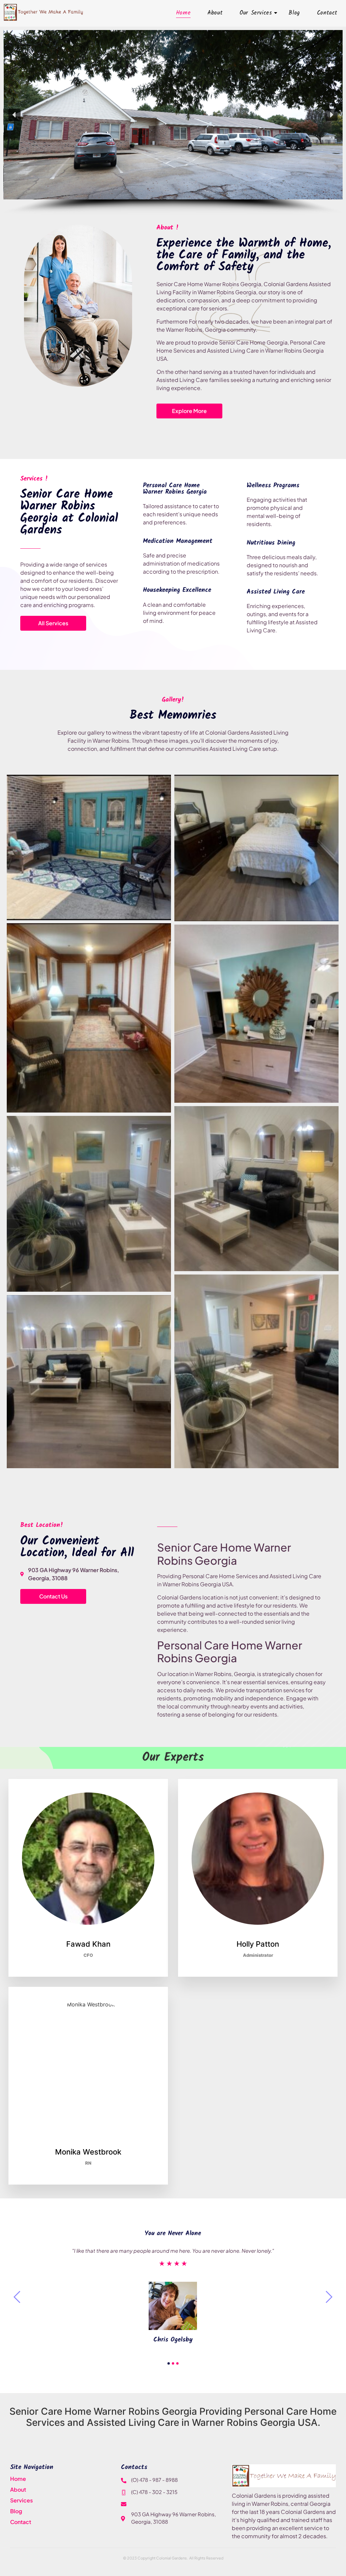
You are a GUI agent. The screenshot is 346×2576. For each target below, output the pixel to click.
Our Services (256, 13)
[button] (15, 115)
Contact (327, 13)
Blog (294, 13)
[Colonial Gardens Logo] (284, 2476)
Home (183, 13)
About (215, 13)
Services (21, 2500)
